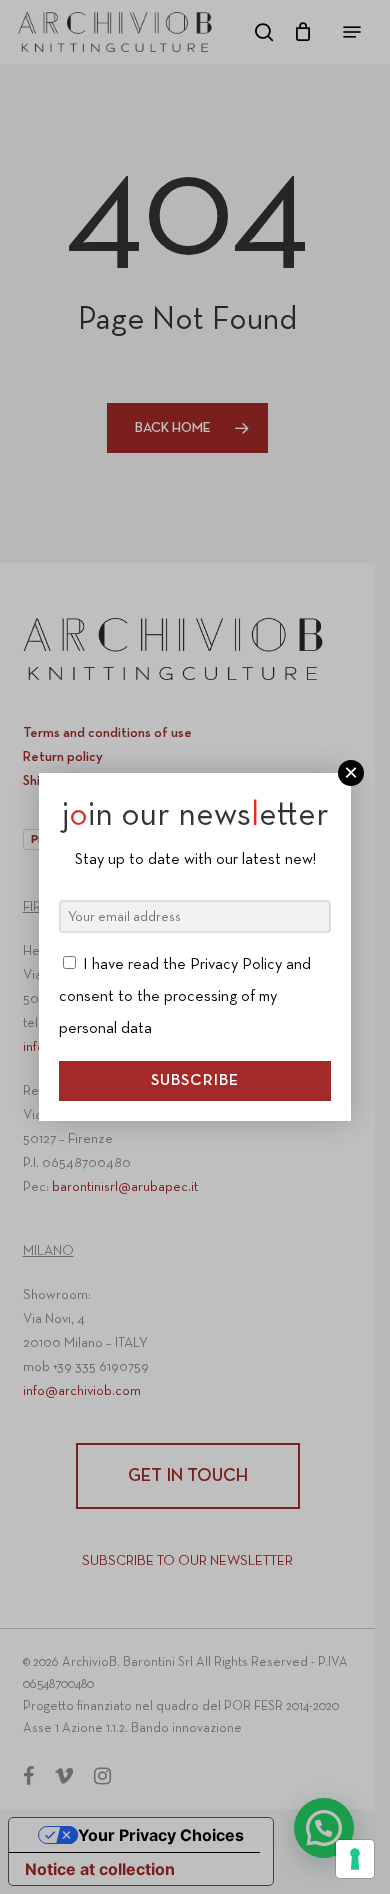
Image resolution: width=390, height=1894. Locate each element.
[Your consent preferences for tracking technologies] (355, 1859)
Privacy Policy (236, 965)
